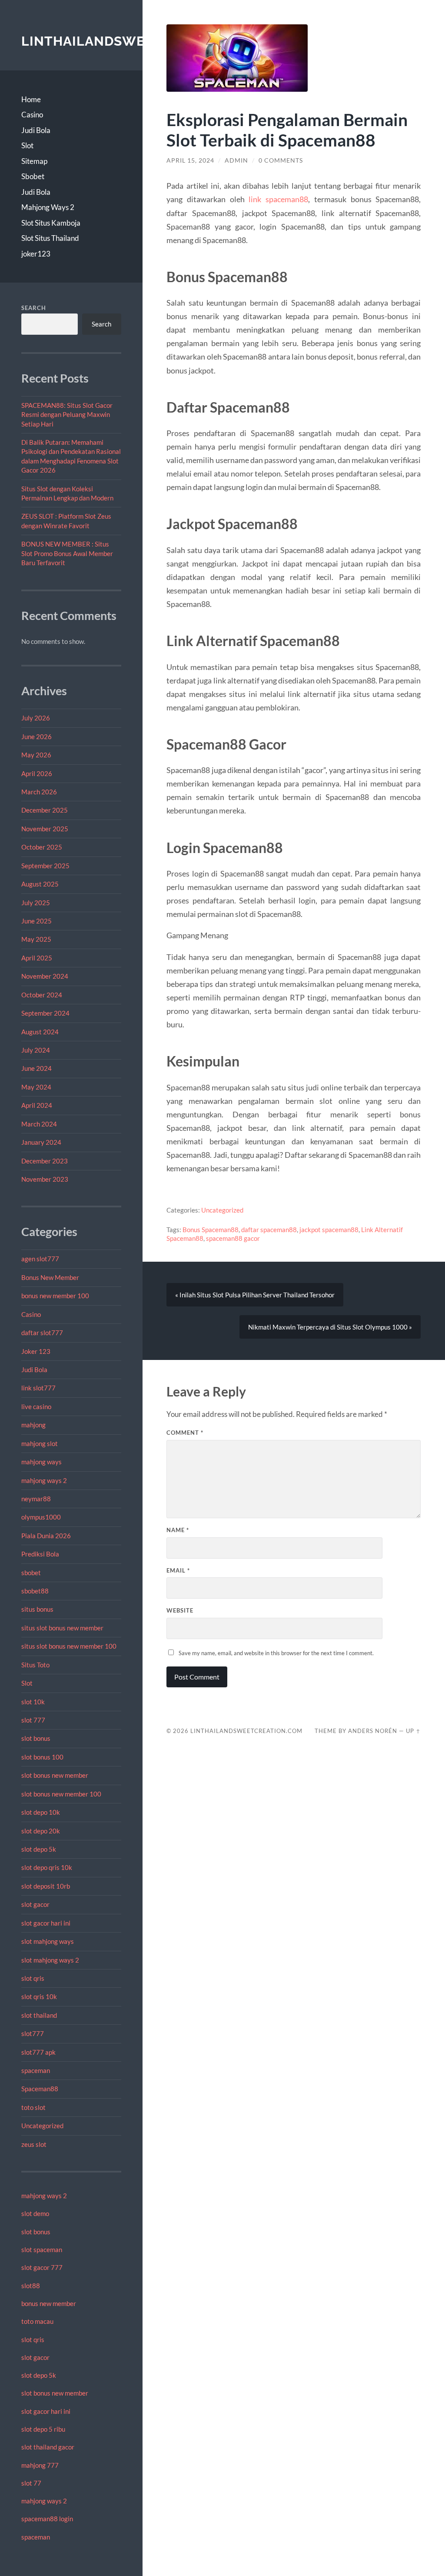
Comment (185, 1433)
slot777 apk (38, 2052)
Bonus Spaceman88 (211, 1230)
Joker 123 (36, 1351)
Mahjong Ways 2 (48, 207)
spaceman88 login (47, 2519)
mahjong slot (40, 1443)
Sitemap (34, 161)
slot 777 (33, 1720)
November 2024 (45, 976)
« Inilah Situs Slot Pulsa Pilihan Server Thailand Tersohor (255, 1295)
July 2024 (36, 1050)
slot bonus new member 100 (61, 1794)
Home (31, 99)
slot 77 (31, 2483)
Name (178, 1530)
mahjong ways (42, 1462)
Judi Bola (36, 130)
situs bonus (37, 1609)
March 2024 (39, 1124)
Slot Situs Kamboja (51, 223)
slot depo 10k (41, 1812)
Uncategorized (42, 2126)
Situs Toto (35, 1665)
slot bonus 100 (42, 1757)
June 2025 (37, 921)
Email (178, 1570)
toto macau (37, 2321)
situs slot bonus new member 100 (69, 1646)
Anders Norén (373, 1731)
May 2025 (36, 939)
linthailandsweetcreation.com (246, 1731)
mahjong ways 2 (44, 1480)
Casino (32, 115)
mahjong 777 (40, 2465)
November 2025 (45, 829)
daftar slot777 (42, 1333)
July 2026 (36, 718)
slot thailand (39, 2015)
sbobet (31, 1573)
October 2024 (42, 995)
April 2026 (37, 773)
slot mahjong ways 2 (50, 1960)
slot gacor (35, 1904)
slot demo (35, 2213)
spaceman (36, 2070)
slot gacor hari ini (46, 1923)
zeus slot (34, 2144)
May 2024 (36, 1087)
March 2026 (39, 792)
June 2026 (37, 736)
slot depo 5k (39, 1849)
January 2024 (41, 1142)
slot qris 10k (39, 1996)
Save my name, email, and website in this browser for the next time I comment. (276, 1653)
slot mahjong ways (48, 1941)
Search (34, 308)
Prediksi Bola (40, 1554)
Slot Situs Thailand (50, 238)
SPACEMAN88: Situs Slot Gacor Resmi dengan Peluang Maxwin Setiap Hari (67, 415)
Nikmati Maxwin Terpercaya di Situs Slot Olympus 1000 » (330, 1327)
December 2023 (45, 1161)
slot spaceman (42, 2249)
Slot (27, 145)
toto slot (33, 2107)
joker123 (36, 254)
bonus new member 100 (55, 1296)
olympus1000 (41, 1517)
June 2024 (37, 1068)
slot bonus (36, 1738)
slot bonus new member (55, 1775)
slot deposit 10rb (46, 1886)
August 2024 (40, 1032)
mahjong (33, 1425)
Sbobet (33, 176)
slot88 (31, 2286)
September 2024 (45, 1013)
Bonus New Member (50, 1277)
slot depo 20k (41, 1831)
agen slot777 (40, 1259)
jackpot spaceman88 (329, 1230)
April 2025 (37, 958)
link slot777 (38, 1388)
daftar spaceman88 (269, 1230)
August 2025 (40, 884)
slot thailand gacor (48, 2447)
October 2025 (42, 847)
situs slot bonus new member (62, 1628)
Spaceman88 (40, 2089)
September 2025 (45, 866)
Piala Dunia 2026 (46, 1536)
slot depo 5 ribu (43, 2429)
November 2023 (45, 1179)
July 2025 (36, 903)
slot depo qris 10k (47, 1867)
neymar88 (36, 1499)
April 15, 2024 (190, 160)
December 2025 (45, 810)
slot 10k (33, 1702)
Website (180, 1610)
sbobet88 (35, 1591)
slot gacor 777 (42, 2267)
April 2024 (37, 1105)
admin (236, 160)
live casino (36, 1406)
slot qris (33, 1978)
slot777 (33, 2033)
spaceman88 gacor (233, 1238)
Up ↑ (413, 1731)
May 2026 (36, 755)
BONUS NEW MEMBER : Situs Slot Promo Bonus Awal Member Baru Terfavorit (67, 553)
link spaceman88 (278, 199)
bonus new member (49, 2303)
